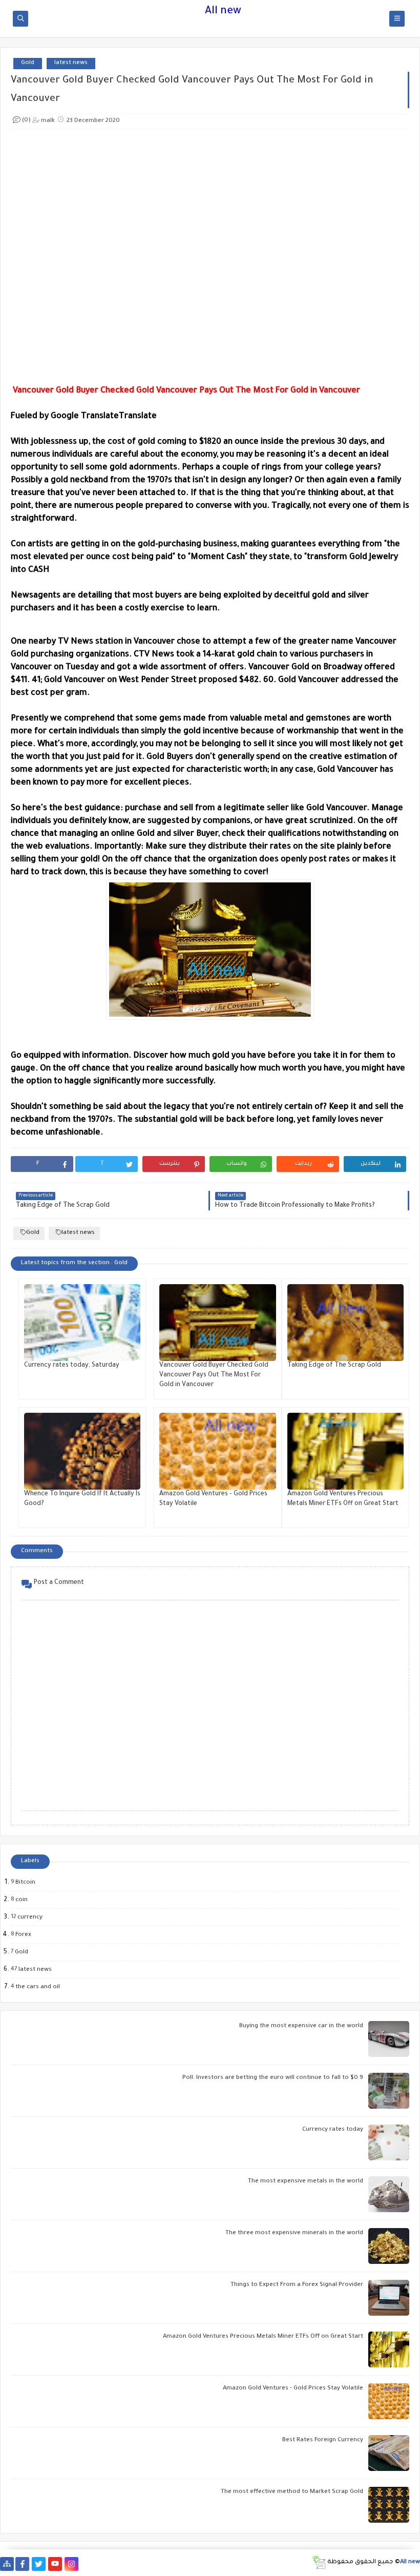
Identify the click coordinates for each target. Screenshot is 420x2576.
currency (29, 1918)
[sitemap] (7, 2564)
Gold (28, 63)
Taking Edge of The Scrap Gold (334, 1366)
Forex (23, 1935)
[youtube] (55, 2564)
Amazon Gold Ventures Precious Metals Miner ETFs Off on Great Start (263, 2337)
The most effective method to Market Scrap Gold (292, 2492)
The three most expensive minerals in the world (294, 2233)
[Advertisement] (211, 257)
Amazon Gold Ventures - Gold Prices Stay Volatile (293, 2389)
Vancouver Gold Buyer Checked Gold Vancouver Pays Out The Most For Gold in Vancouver (214, 1375)
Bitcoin (25, 1883)
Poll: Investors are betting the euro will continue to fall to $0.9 (273, 2078)
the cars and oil (37, 1987)
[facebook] (22, 2564)
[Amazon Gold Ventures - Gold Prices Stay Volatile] (217, 1451)
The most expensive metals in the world (306, 2182)
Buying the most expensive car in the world (301, 2026)
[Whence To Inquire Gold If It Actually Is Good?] (82, 1451)
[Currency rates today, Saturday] (82, 1323)
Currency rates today (333, 2130)
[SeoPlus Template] (319, 2562)
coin (21, 1900)
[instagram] (71, 2564)
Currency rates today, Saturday (72, 1366)
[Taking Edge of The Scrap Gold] (345, 1323)
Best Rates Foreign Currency (323, 2440)
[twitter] (39, 2564)
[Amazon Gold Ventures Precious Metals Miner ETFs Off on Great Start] (345, 1451)
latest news (71, 63)
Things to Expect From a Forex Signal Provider (297, 2285)
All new (223, 12)
